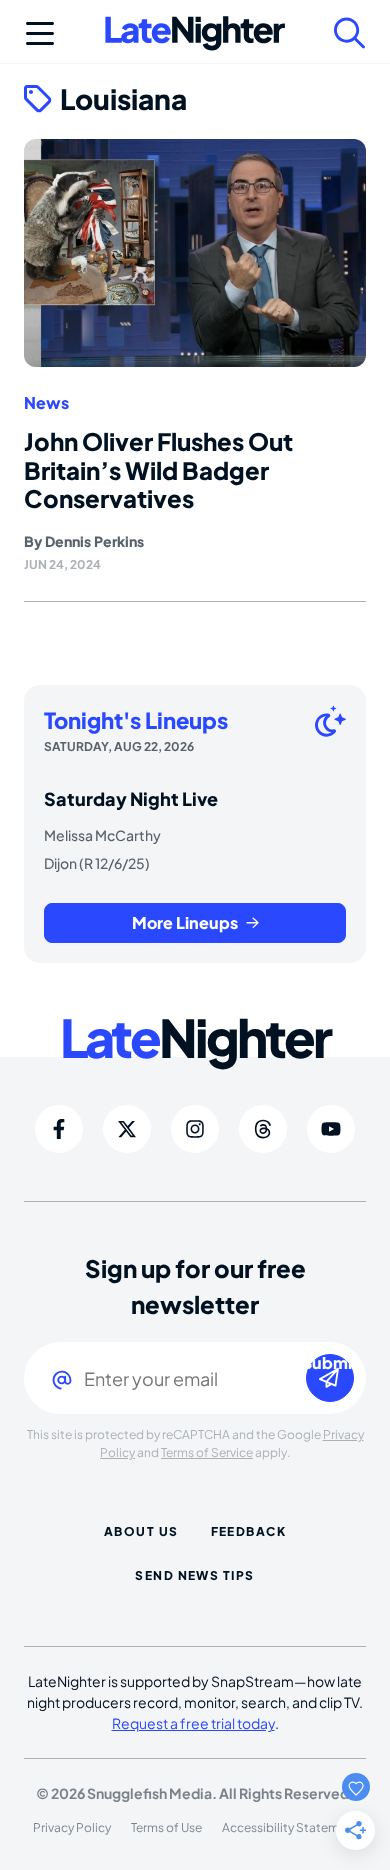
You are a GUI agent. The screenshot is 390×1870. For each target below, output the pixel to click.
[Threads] (263, 1129)
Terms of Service (207, 1452)
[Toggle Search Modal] (350, 33)
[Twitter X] (127, 1129)
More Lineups (185, 922)
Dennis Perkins (94, 541)
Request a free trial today (193, 1723)
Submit (330, 1363)
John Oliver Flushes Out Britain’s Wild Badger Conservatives (158, 470)
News (46, 403)
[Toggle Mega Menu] (40, 33)
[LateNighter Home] (195, 33)
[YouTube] (331, 1129)
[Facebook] (59, 1129)
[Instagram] (195, 1129)
